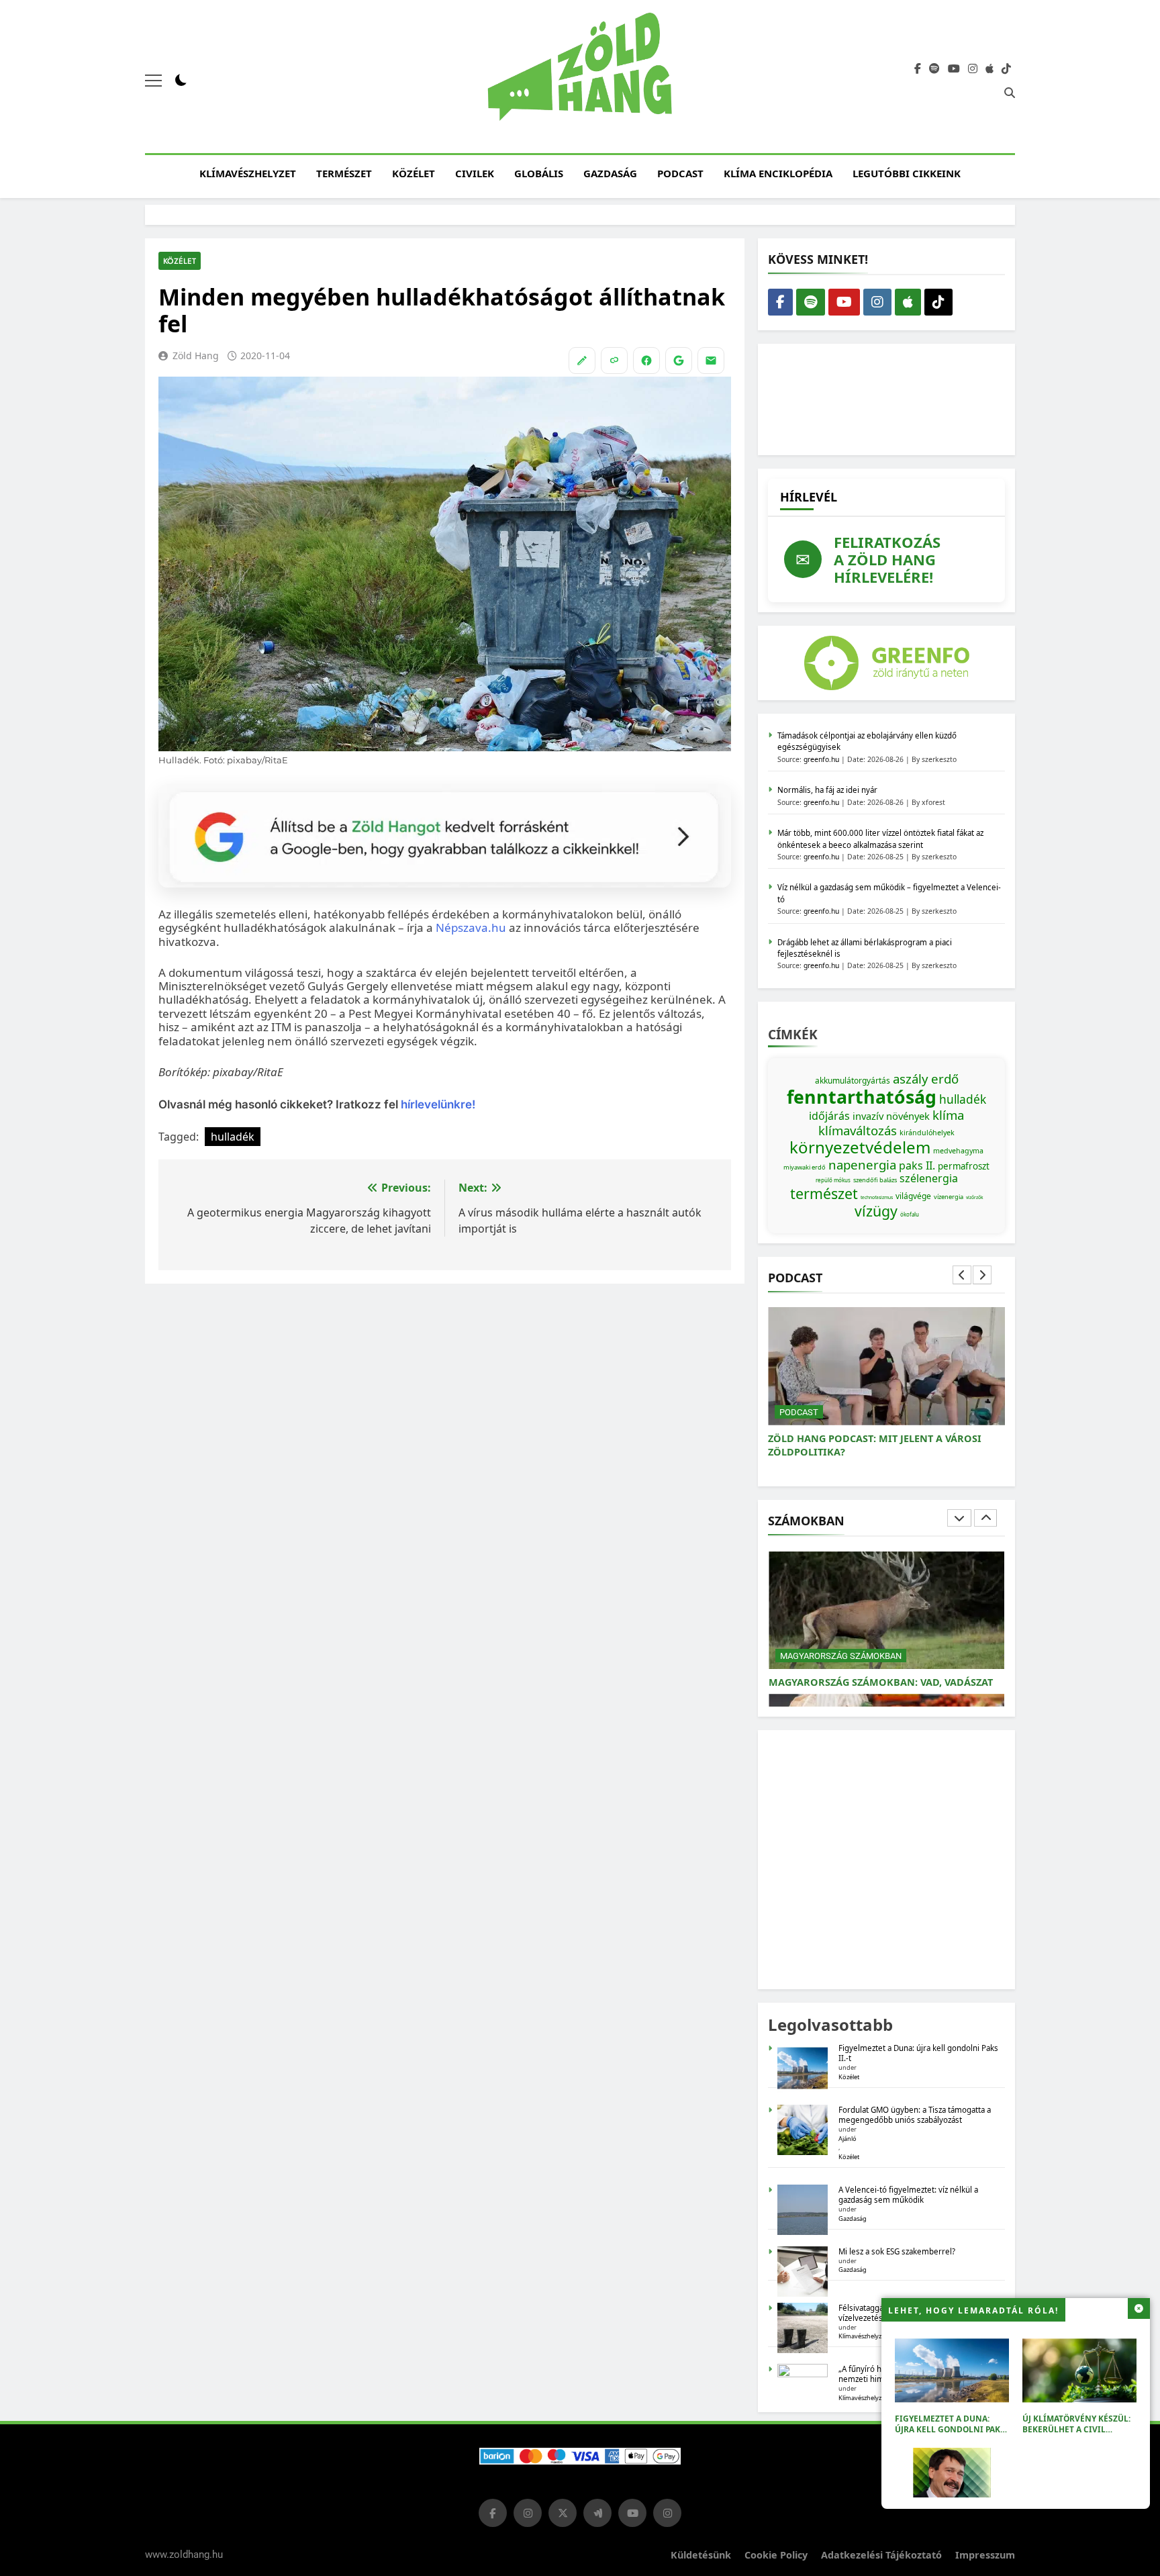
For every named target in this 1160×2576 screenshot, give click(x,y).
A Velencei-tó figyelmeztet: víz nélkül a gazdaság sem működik (908, 2195)
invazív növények (891, 1116)
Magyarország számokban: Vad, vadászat (881, 1682)
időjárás (829, 1116)
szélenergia (929, 1178)
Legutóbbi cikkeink (907, 173)
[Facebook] (646, 361)
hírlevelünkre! (437, 1104)
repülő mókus (833, 1180)
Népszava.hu (471, 927)
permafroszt (964, 1166)
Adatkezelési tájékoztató (881, 2555)
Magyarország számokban (841, 1656)
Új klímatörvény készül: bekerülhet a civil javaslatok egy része (1076, 2429)
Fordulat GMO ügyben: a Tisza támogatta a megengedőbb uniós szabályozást (915, 2115)
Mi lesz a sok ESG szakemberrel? (897, 2251)
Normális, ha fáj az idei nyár (827, 790)
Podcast (680, 173)
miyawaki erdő (805, 1167)
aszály (911, 1079)
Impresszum (985, 2555)
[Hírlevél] (711, 361)
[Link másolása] (614, 361)
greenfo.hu (821, 759)
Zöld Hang (196, 355)
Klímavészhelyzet (248, 173)
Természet (344, 173)
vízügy (876, 1211)
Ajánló (848, 2139)
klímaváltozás (858, 1130)
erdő (945, 1079)
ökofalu (910, 1214)
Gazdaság (610, 173)
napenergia (862, 1164)
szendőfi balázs (875, 1180)
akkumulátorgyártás (853, 1081)
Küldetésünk (701, 2555)
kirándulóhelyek (927, 1133)
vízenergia (949, 1197)
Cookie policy (776, 2555)
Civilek (475, 173)
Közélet (414, 173)
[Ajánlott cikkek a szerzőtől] (582, 361)
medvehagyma (958, 1151)
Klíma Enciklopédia (778, 173)
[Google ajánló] (679, 361)
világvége (913, 1196)
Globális (539, 173)
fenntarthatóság (862, 1097)
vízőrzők (975, 1197)
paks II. (917, 1165)
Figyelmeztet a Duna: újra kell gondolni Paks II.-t (950, 2429)
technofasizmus (877, 1197)
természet (824, 1193)
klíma (948, 1115)
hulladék (233, 1137)
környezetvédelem (860, 1147)
